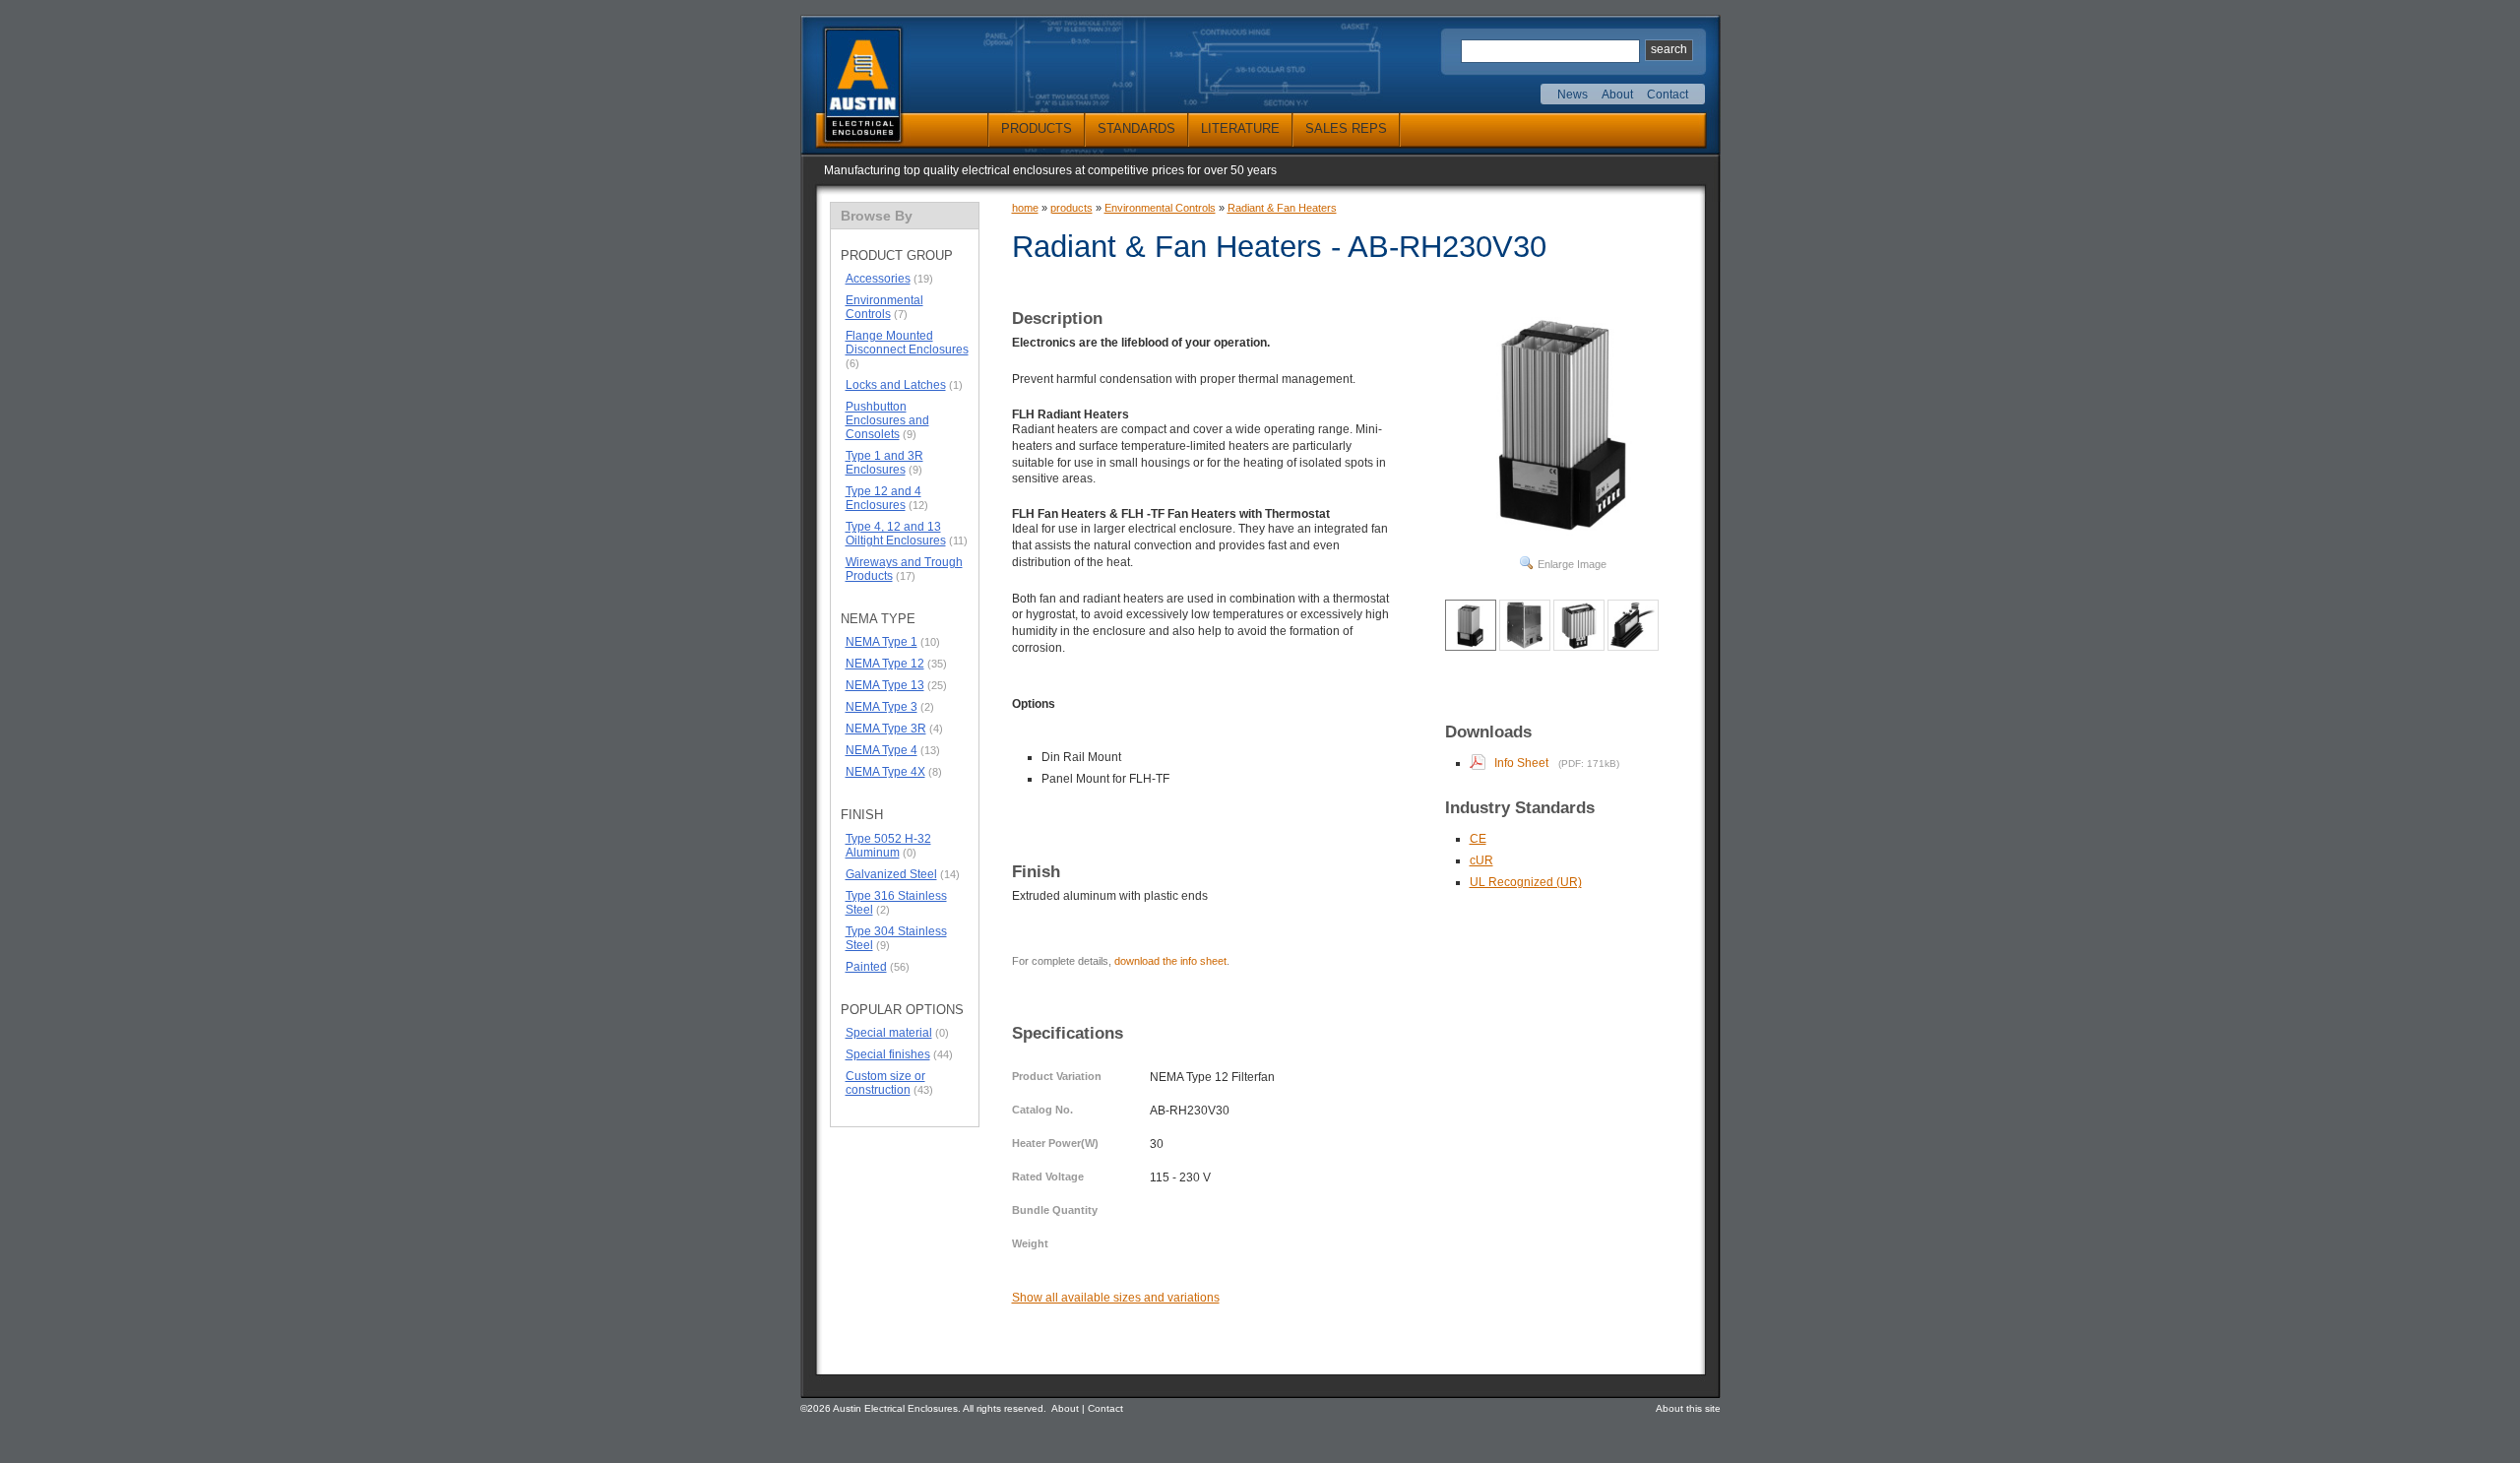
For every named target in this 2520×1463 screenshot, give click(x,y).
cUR (1481, 860)
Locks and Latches (896, 385)
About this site (1688, 1408)
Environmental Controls (884, 307)
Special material (889, 1033)
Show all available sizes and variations (1116, 1298)
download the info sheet (1170, 961)
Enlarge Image (1572, 564)
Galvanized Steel (891, 874)
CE (1478, 839)
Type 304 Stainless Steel (896, 938)
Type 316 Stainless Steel (896, 903)
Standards (1136, 128)
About (1617, 95)
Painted (866, 967)
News (1573, 95)
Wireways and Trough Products (904, 569)
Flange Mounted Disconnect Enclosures (907, 343)
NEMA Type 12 (885, 664)
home (1025, 208)
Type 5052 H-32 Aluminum (888, 846)
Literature (1240, 128)
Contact (1668, 95)
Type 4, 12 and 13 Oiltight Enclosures (896, 534)
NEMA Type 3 (882, 707)
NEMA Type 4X (885, 772)
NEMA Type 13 (885, 685)
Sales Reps (1346, 128)
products (1071, 208)
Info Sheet (1521, 763)
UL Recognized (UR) (1526, 882)
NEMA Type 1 (882, 642)
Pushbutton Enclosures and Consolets (887, 420)
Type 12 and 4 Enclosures (883, 498)
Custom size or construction (885, 1083)
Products (1037, 128)
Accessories (878, 279)
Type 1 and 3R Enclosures (884, 463)
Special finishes (888, 1054)
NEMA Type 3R (886, 729)
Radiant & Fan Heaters (1282, 208)
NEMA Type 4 (882, 750)
